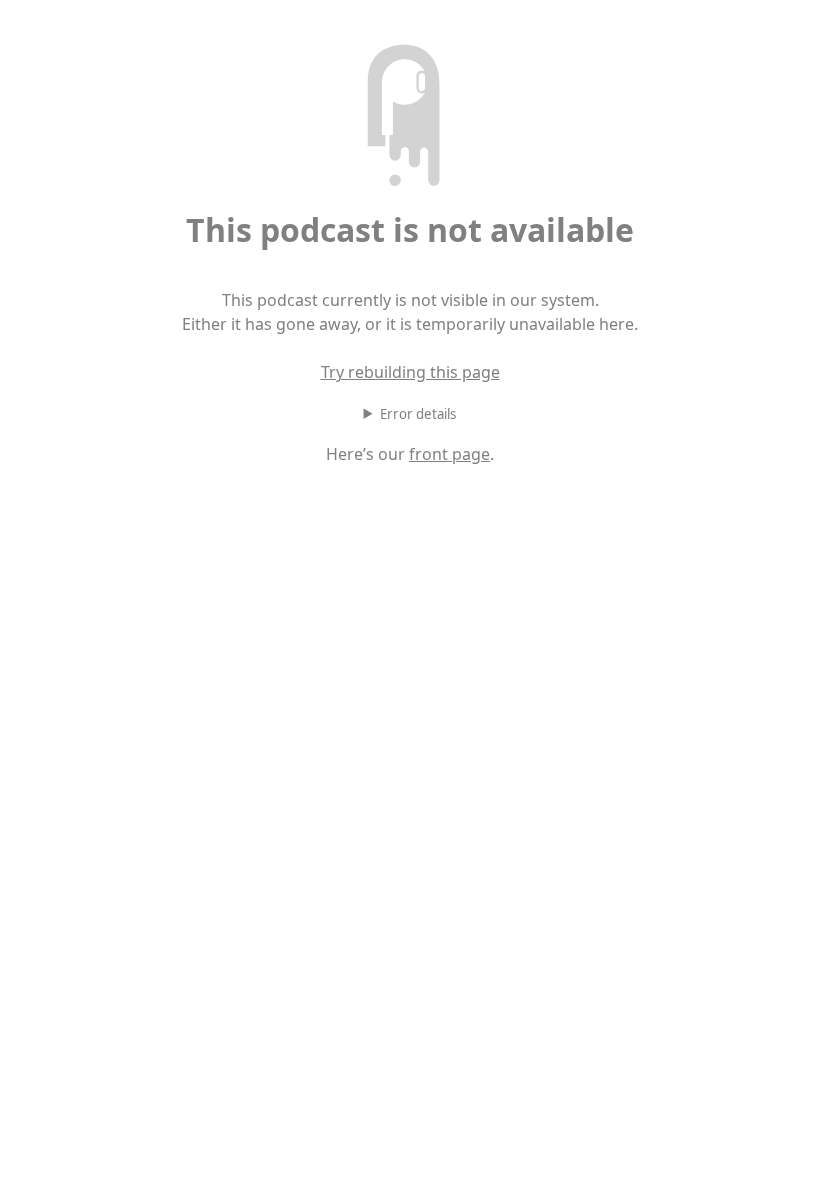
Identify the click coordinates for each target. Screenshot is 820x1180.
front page (449, 454)
